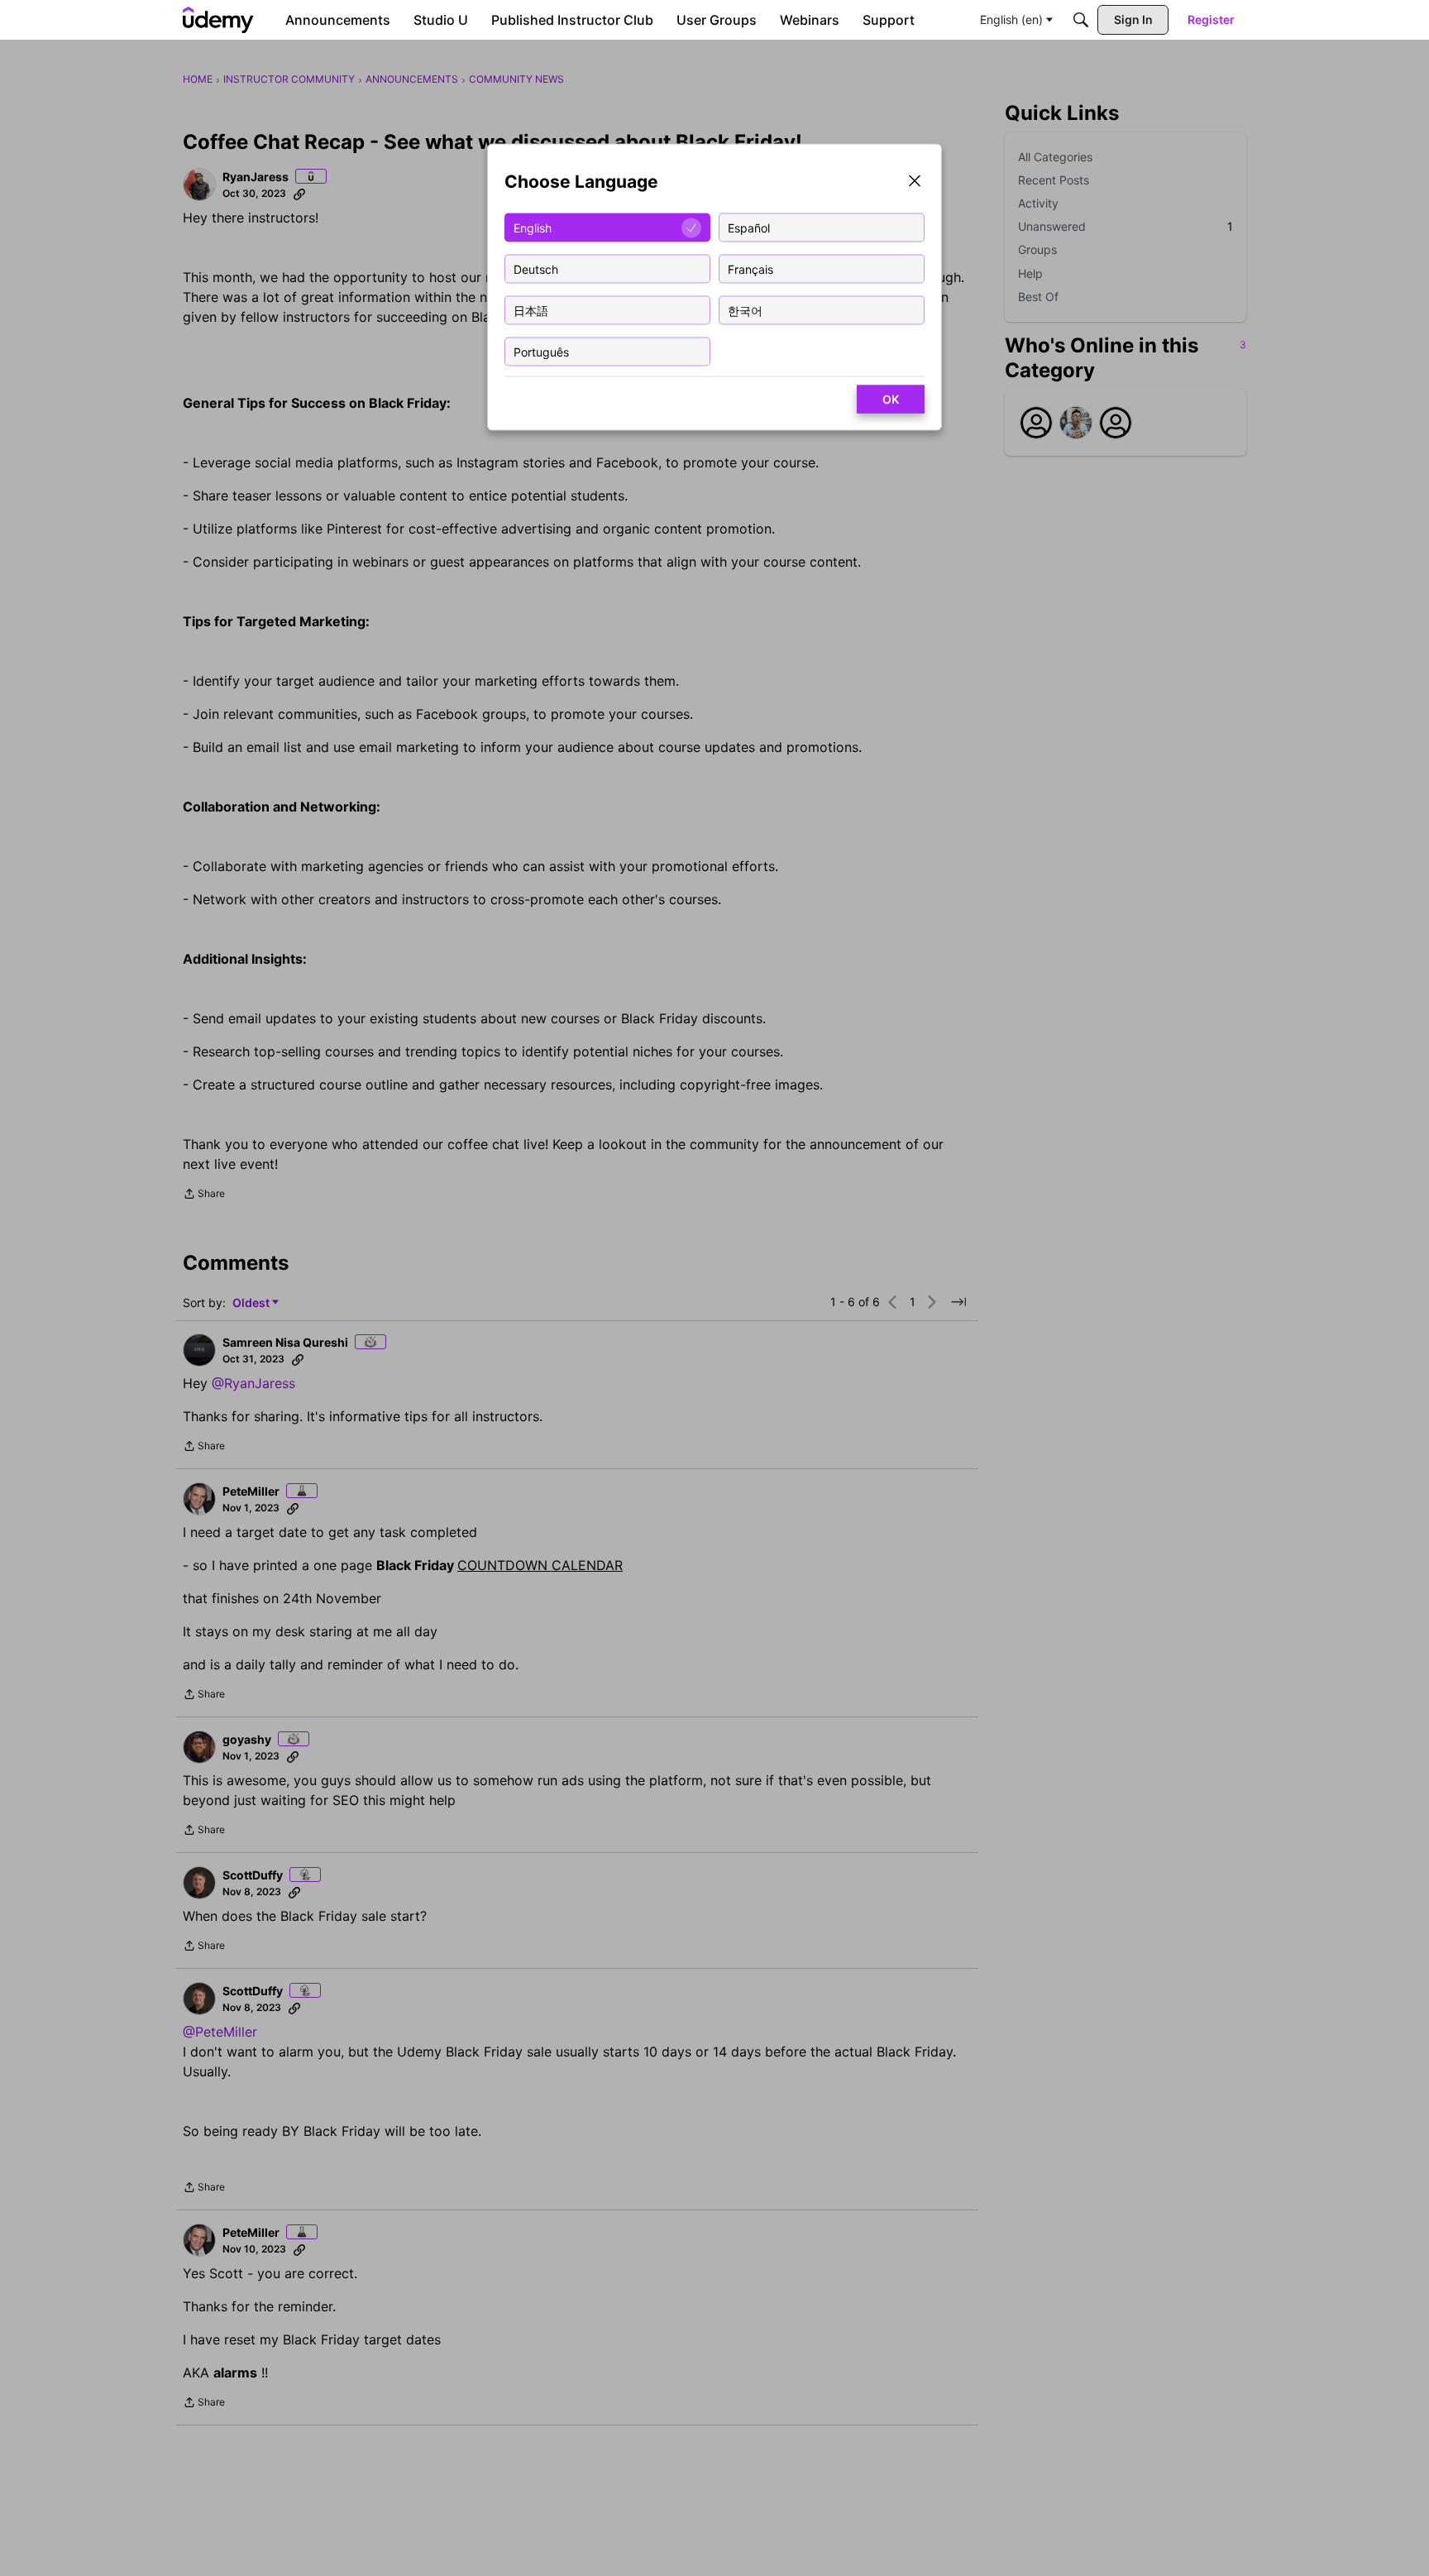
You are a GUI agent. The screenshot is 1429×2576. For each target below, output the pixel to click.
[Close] (915, 182)
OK (891, 399)
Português (541, 351)
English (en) (1011, 19)
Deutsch (536, 268)
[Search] (1081, 20)
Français (750, 268)
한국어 (745, 310)
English (533, 227)
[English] (218, 20)
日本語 (531, 310)
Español (749, 227)
